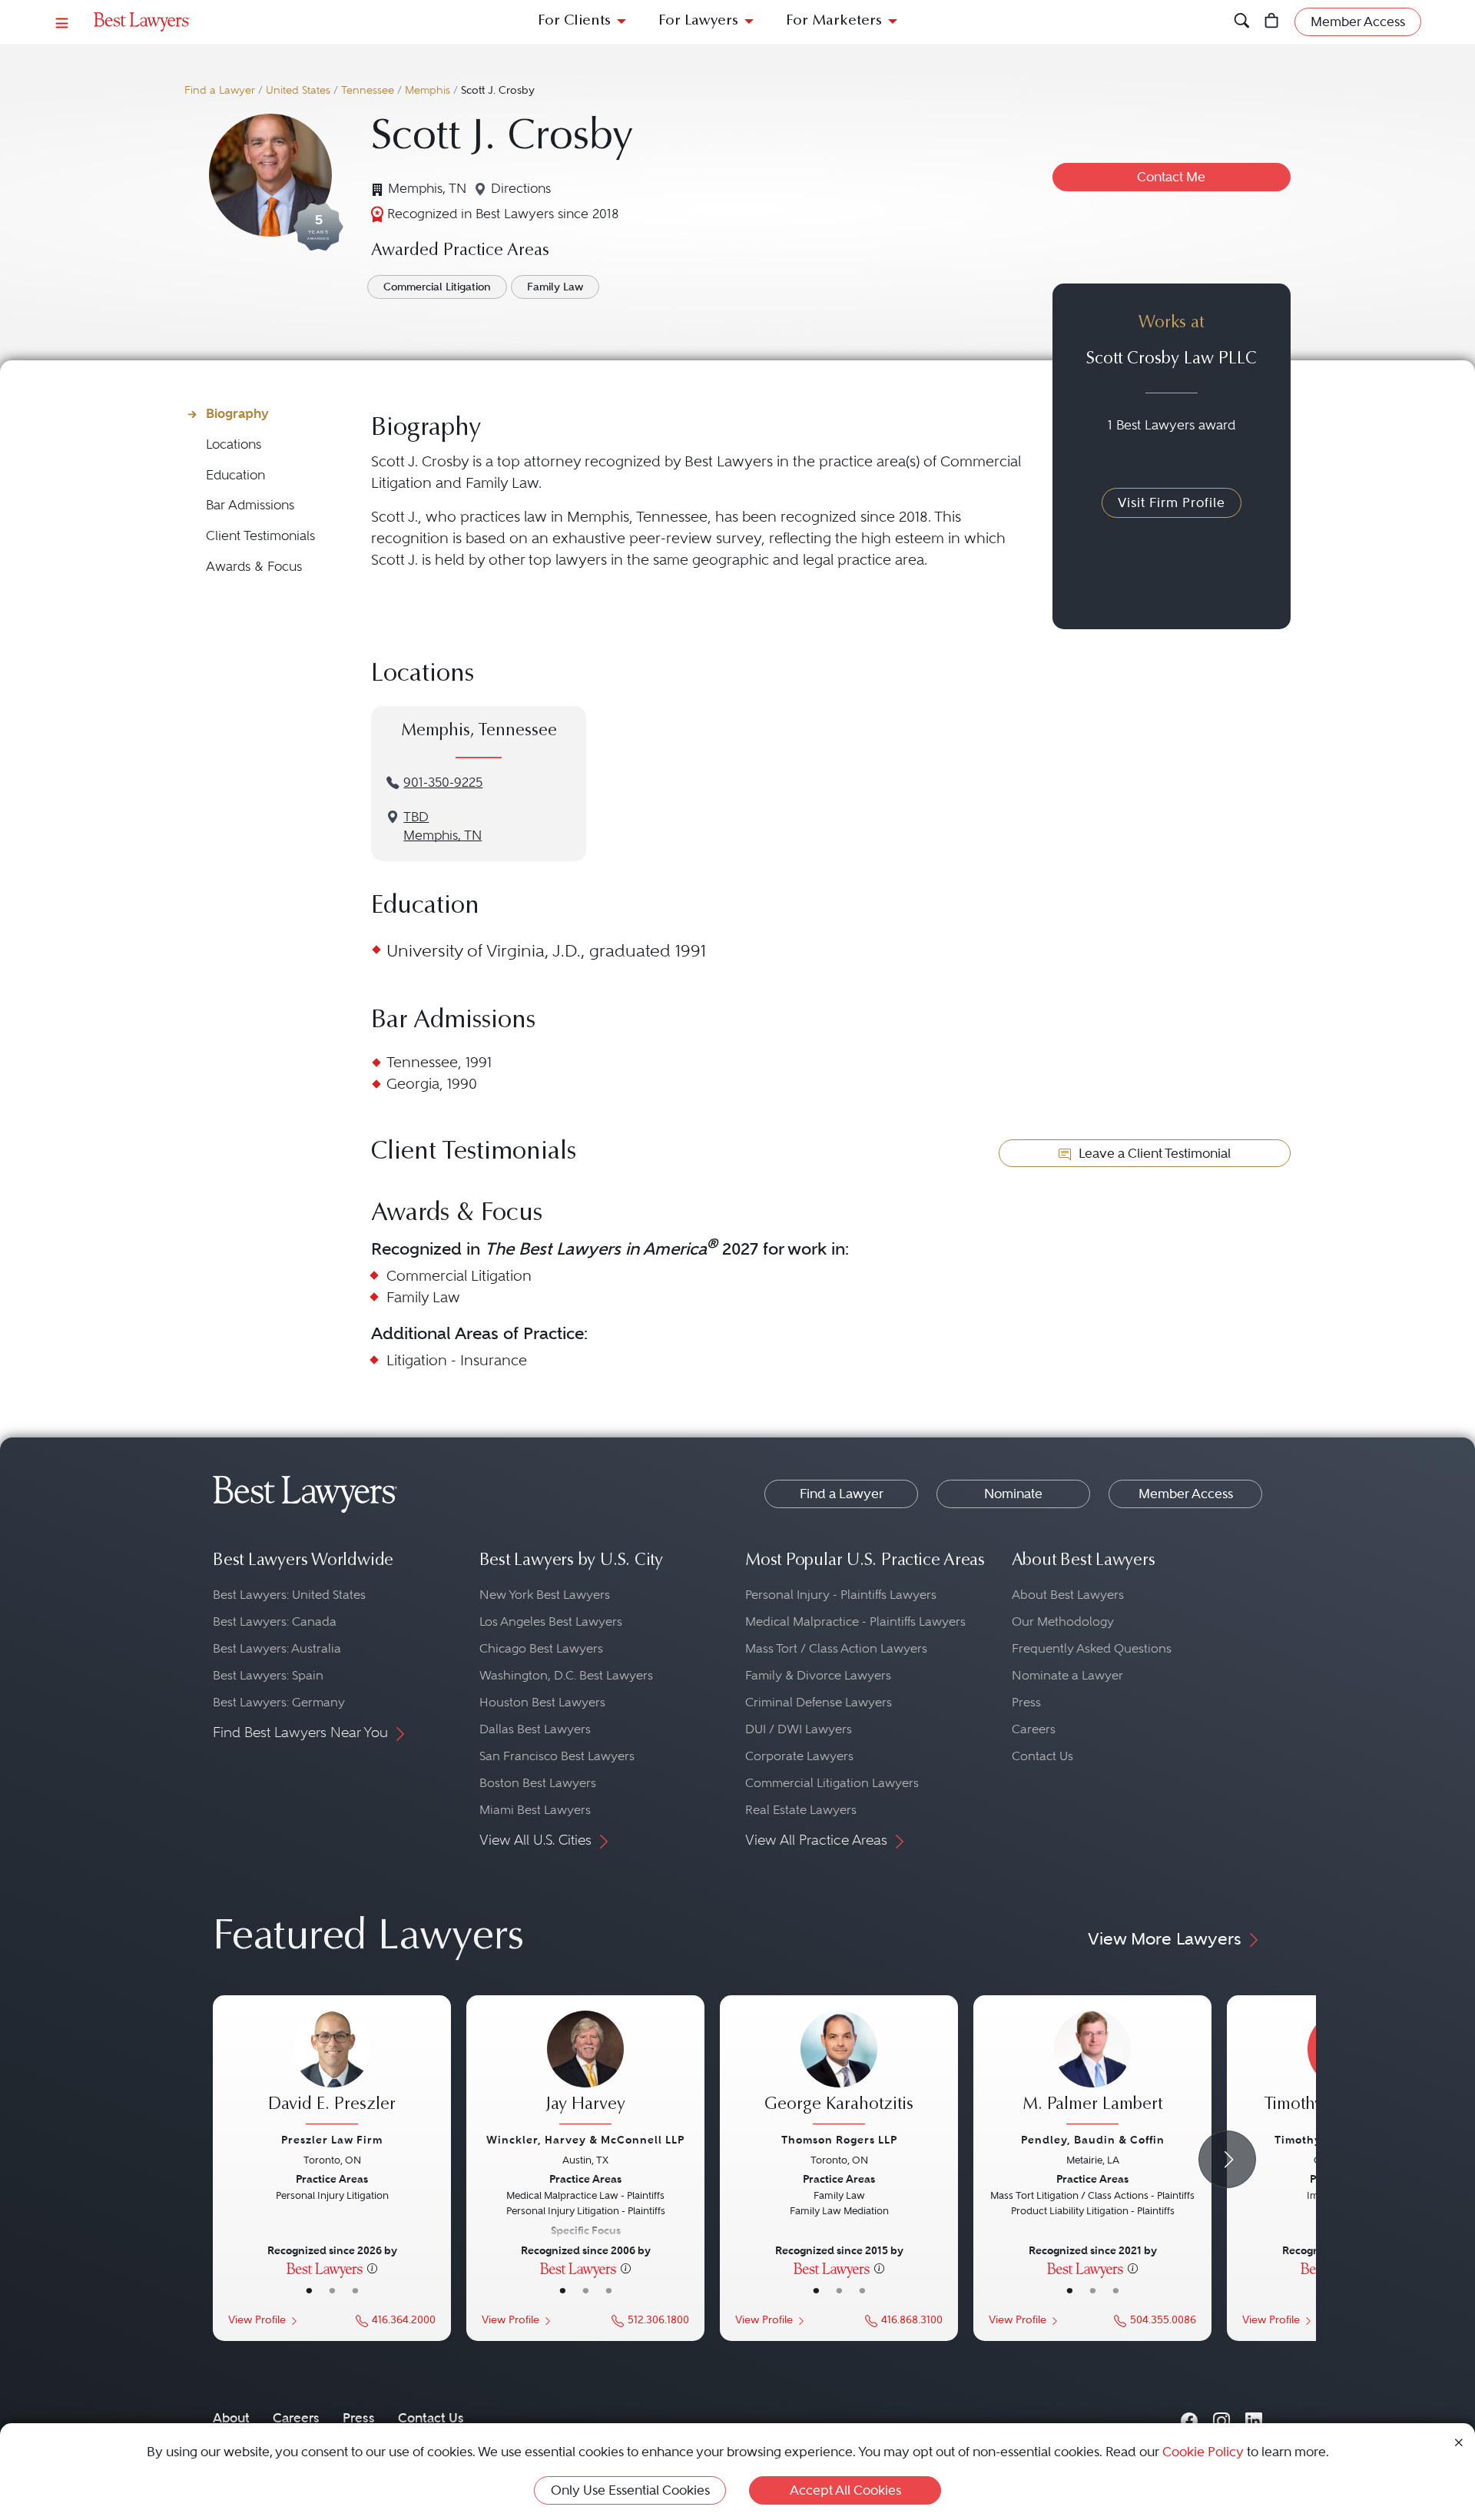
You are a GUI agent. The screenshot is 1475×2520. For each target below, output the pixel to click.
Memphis (428, 90)
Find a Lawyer (220, 90)
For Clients (574, 21)
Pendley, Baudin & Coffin (1093, 2140)
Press (1026, 1702)
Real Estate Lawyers (801, 1810)
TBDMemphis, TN (442, 827)
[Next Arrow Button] (1227, 2159)
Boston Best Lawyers (538, 1783)
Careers (1034, 1729)
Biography (237, 413)
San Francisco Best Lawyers (557, 1756)
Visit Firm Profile (1172, 502)
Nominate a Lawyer (1067, 1675)
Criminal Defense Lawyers (819, 1702)
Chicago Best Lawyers (541, 1648)
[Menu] (62, 22)
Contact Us (1042, 1756)
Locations (234, 444)
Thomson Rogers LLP (839, 2140)
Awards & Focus (254, 567)
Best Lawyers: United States (289, 1595)
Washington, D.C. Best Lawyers (566, 1675)
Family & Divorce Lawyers (818, 1675)
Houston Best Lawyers (542, 1702)
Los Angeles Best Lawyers (551, 1621)
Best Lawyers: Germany (279, 1702)
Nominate (1013, 1494)
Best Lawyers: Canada (275, 1621)
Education (235, 475)
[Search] (1242, 22)
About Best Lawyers (1068, 1595)
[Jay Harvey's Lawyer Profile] (585, 2070)
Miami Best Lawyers (535, 1810)
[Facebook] (1189, 2418)
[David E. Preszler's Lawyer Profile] (332, 2070)
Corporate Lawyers (799, 1756)
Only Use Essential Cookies (630, 2490)
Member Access (1186, 1494)
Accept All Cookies (845, 2490)
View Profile (257, 2320)
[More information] (372, 2268)
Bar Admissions (250, 505)
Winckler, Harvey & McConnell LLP (585, 2140)
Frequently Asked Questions (1092, 1648)
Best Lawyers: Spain (268, 1675)
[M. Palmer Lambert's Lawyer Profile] (1092, 2070)
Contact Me (1171, 177)
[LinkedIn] (1254, 2418)
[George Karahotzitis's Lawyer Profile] (839, 2070)
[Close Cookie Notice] (1459, 2441)
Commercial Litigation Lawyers (832, 1783)
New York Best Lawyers (545, 1595)
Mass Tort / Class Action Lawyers (836, 1648)
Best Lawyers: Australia (277, 1648)
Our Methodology (1063, 1621)
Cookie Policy (1203, 2452)
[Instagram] (1221, 2418)
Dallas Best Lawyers (535, 1729)
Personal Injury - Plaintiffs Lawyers (841, 1595)
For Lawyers (698, 21)
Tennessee (368, 90)
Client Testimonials (260, 536)
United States (298, 90)
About (231, 2418)
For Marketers (834, 21)
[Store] (1272, 22)
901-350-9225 (443, 783)
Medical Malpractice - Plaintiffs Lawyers (855, 1621)
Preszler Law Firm (332, 2140)
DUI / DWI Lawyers (799, 1729)
